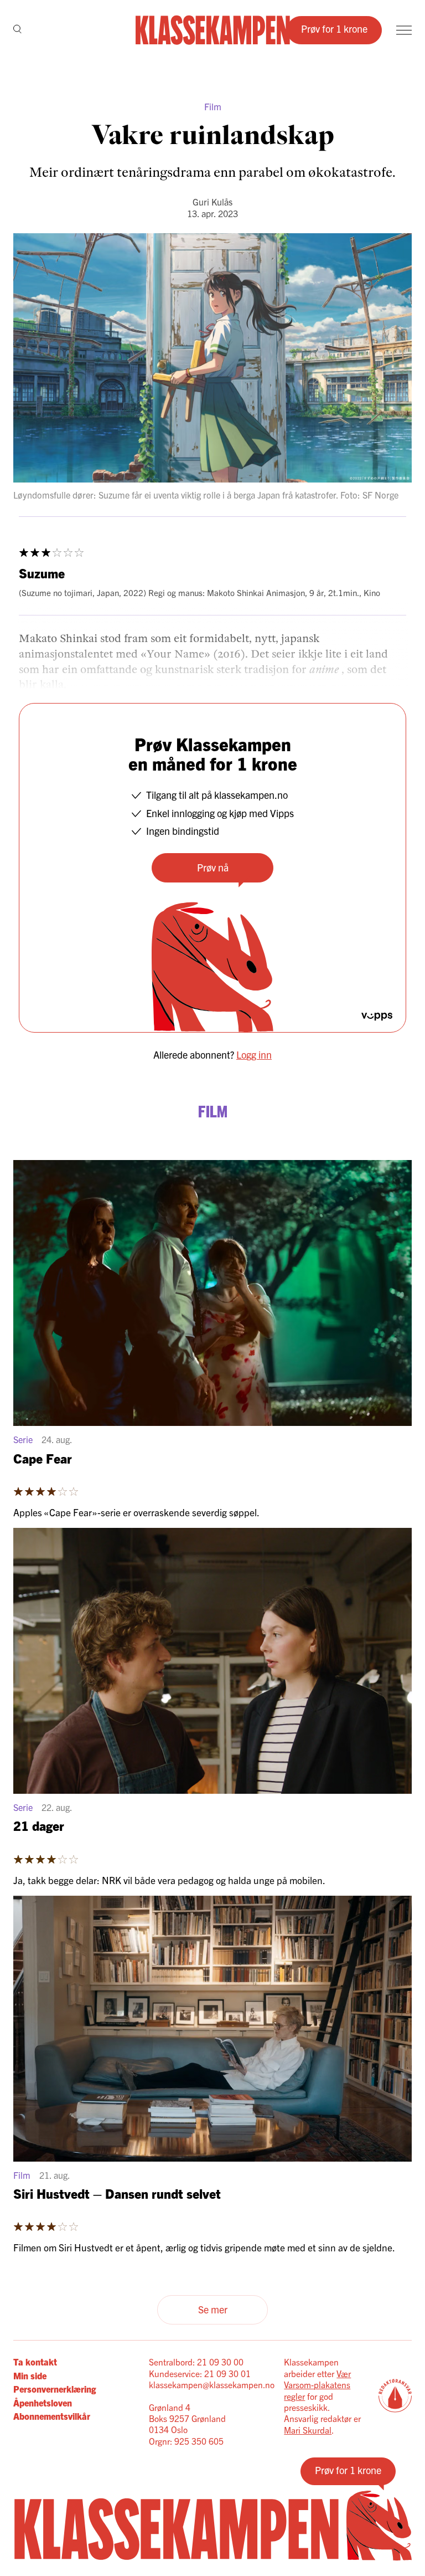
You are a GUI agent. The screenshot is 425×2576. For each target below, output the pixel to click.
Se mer (213, 2309)
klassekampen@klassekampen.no (212, 2384)
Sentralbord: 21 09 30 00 (196, 2362)
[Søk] (17, 30)
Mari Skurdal (308, 2430)
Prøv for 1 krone (334, 29)
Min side (30, 2375)
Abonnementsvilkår (52, 2416)
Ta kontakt (35, 2362)
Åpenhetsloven (43, 2403)
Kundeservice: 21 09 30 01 (200, 2373)
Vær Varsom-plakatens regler (317, 2385)
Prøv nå (213, 867)
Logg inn (254, 1054)
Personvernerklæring (55, 2389)
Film (213, 106)
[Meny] (404, 30)
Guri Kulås (212, 202)
